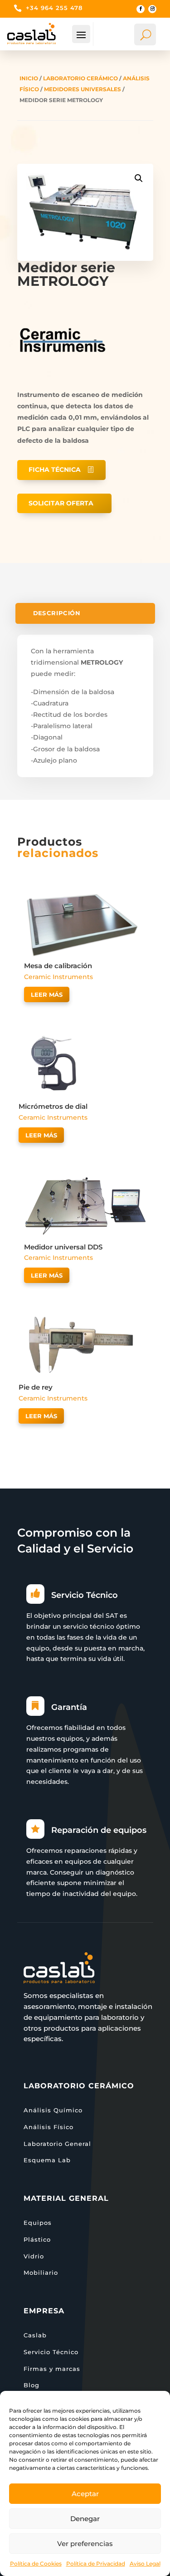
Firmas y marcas (52, 2369)
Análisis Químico (53, 2110)
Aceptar (85, 2494)
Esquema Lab (47, 2160)
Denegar (85, 2519)
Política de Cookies (36, 2564)
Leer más (47, 994)
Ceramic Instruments (58, 977)
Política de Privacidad (96, 2564)
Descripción (56, 614)
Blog (32, 2385)
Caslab (35, 2335)
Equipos (38, 2223)
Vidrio (34, 2256)
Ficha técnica (55, 470)
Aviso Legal (145, 2564)
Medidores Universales (83, 89)
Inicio (29, 78)
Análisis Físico (49, 2127)
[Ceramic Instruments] (63, 383)
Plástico (37, 2239)
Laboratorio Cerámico (80, 78)
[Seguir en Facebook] (141, 9)
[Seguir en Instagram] (152, 9)
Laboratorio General (57, 2144)
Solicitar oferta (61, 503)
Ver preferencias (85, 2544)
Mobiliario (41, 2272)
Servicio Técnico (51, 2352)
